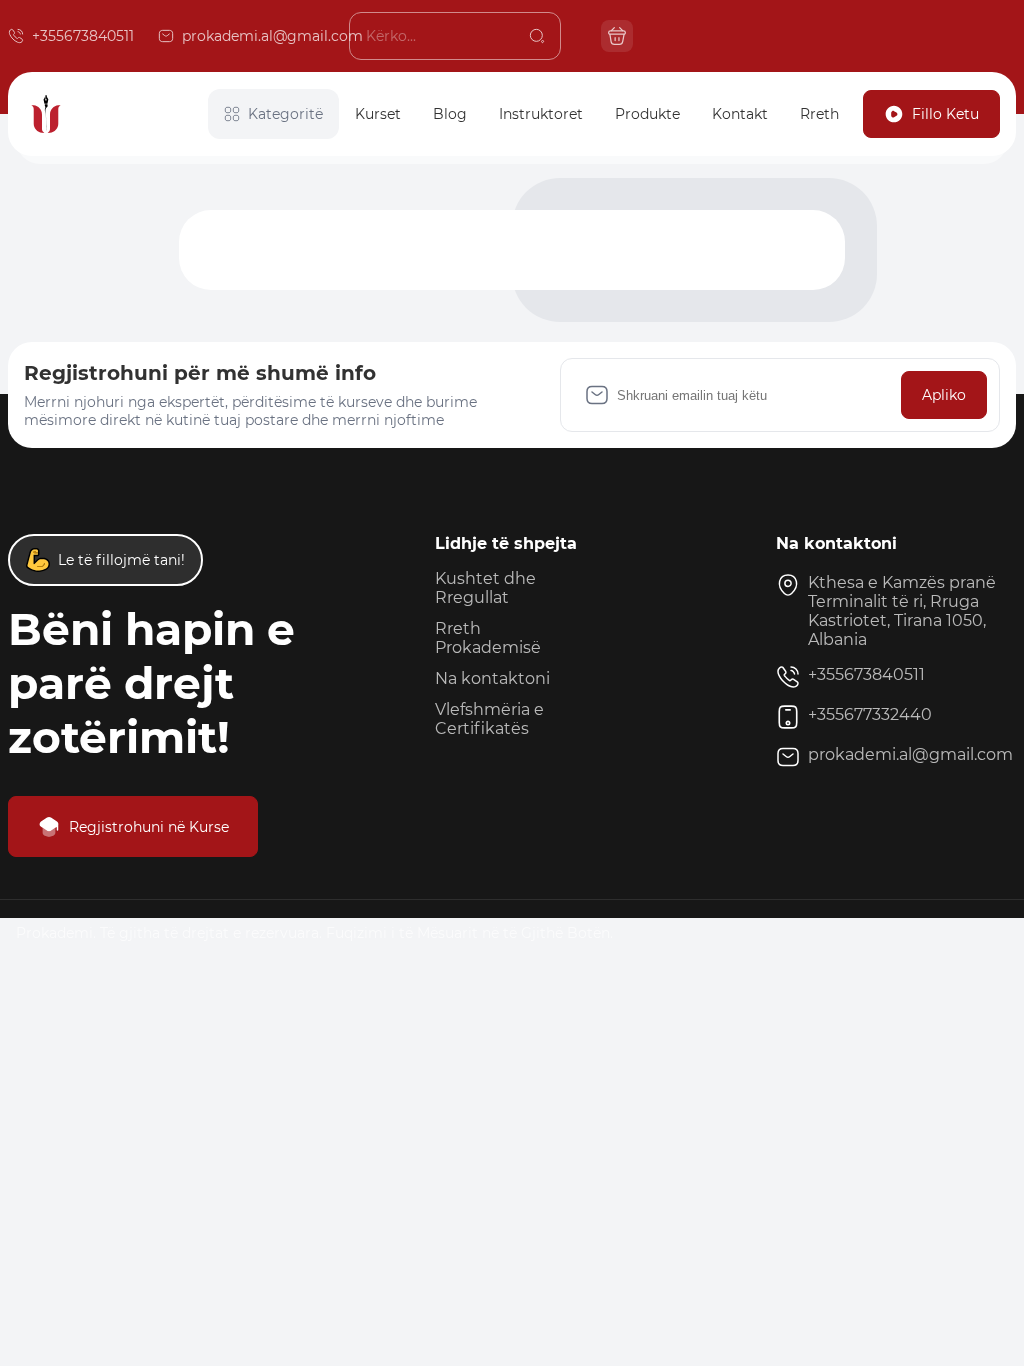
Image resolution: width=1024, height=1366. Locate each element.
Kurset (378, 114)
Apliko (944, 395)
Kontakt (740, 114)
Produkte (647, 114)
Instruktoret (541, 114)
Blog (450, 114)
